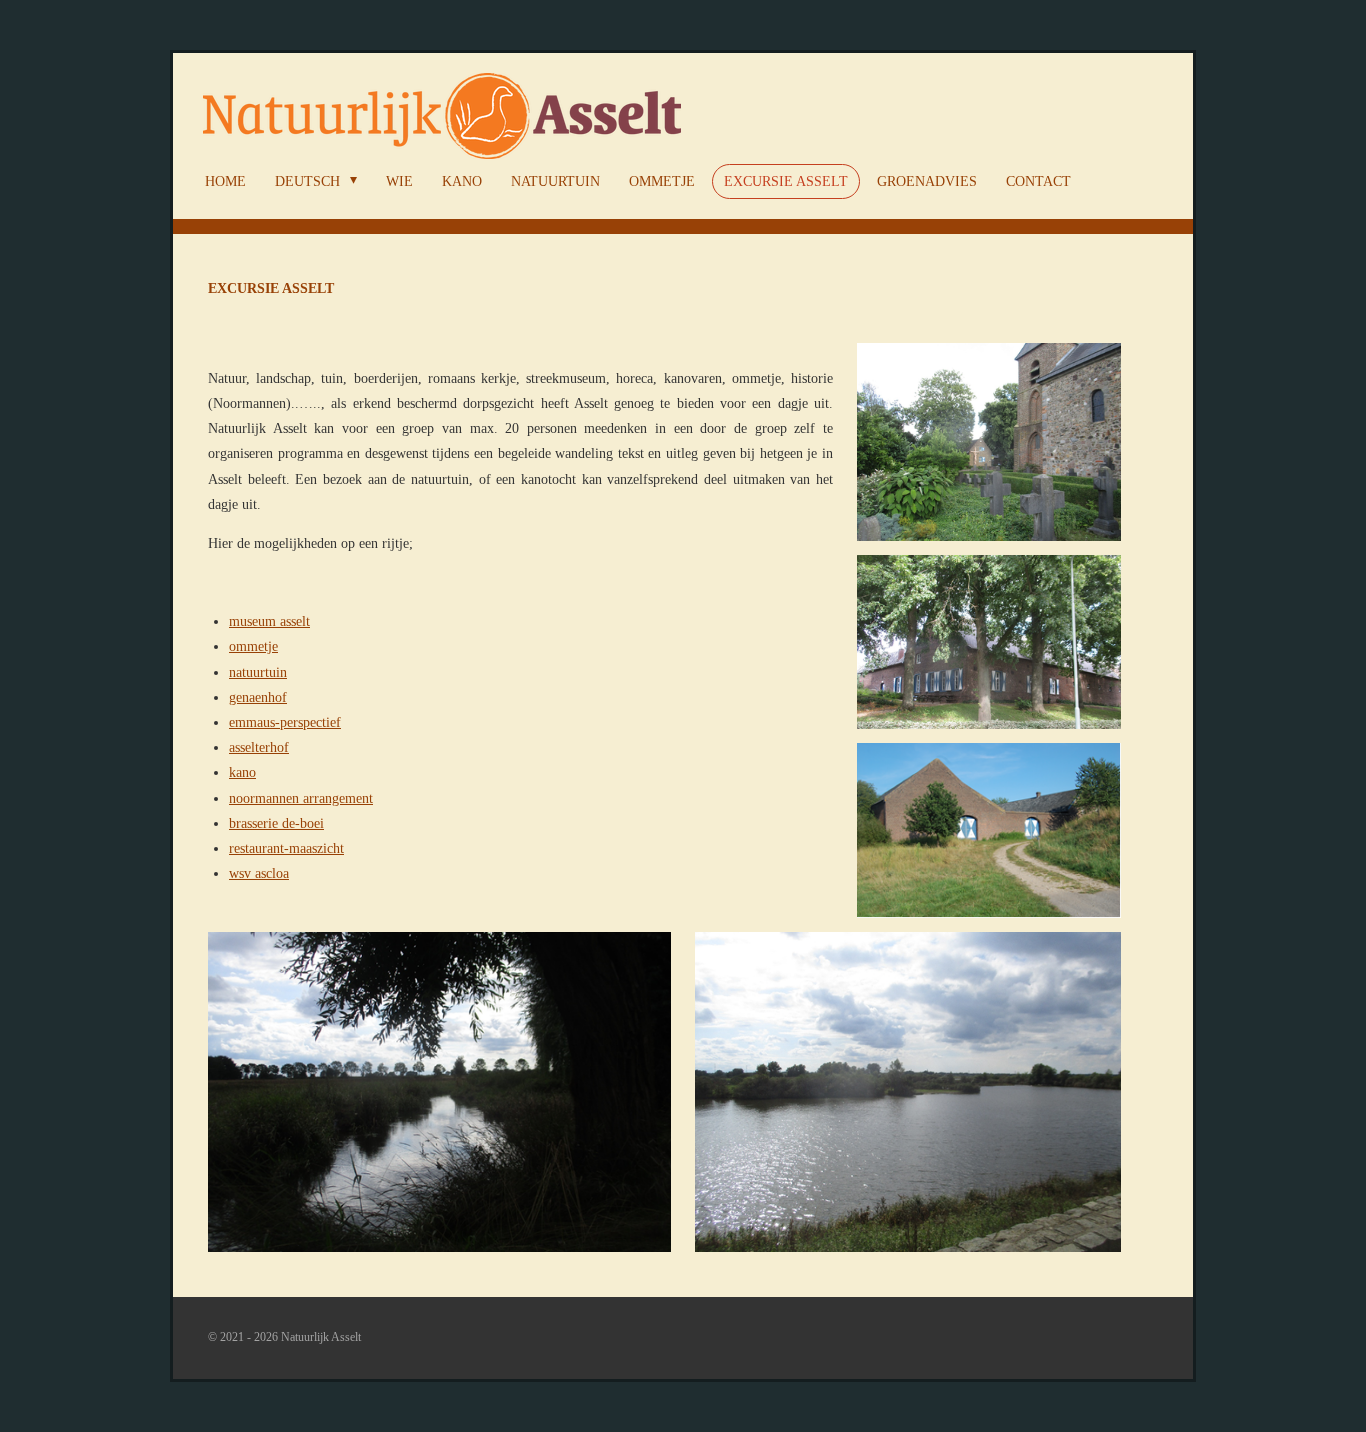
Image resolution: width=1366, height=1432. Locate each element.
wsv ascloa (259, 873)
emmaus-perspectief (285, 722)
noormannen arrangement (301, 798)
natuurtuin (258, 672)
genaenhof (258, 697)
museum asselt (269, 621)
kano (242, 772)
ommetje (253, 646)
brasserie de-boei (276, 823)
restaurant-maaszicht (286, 848)
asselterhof (259, 747)
